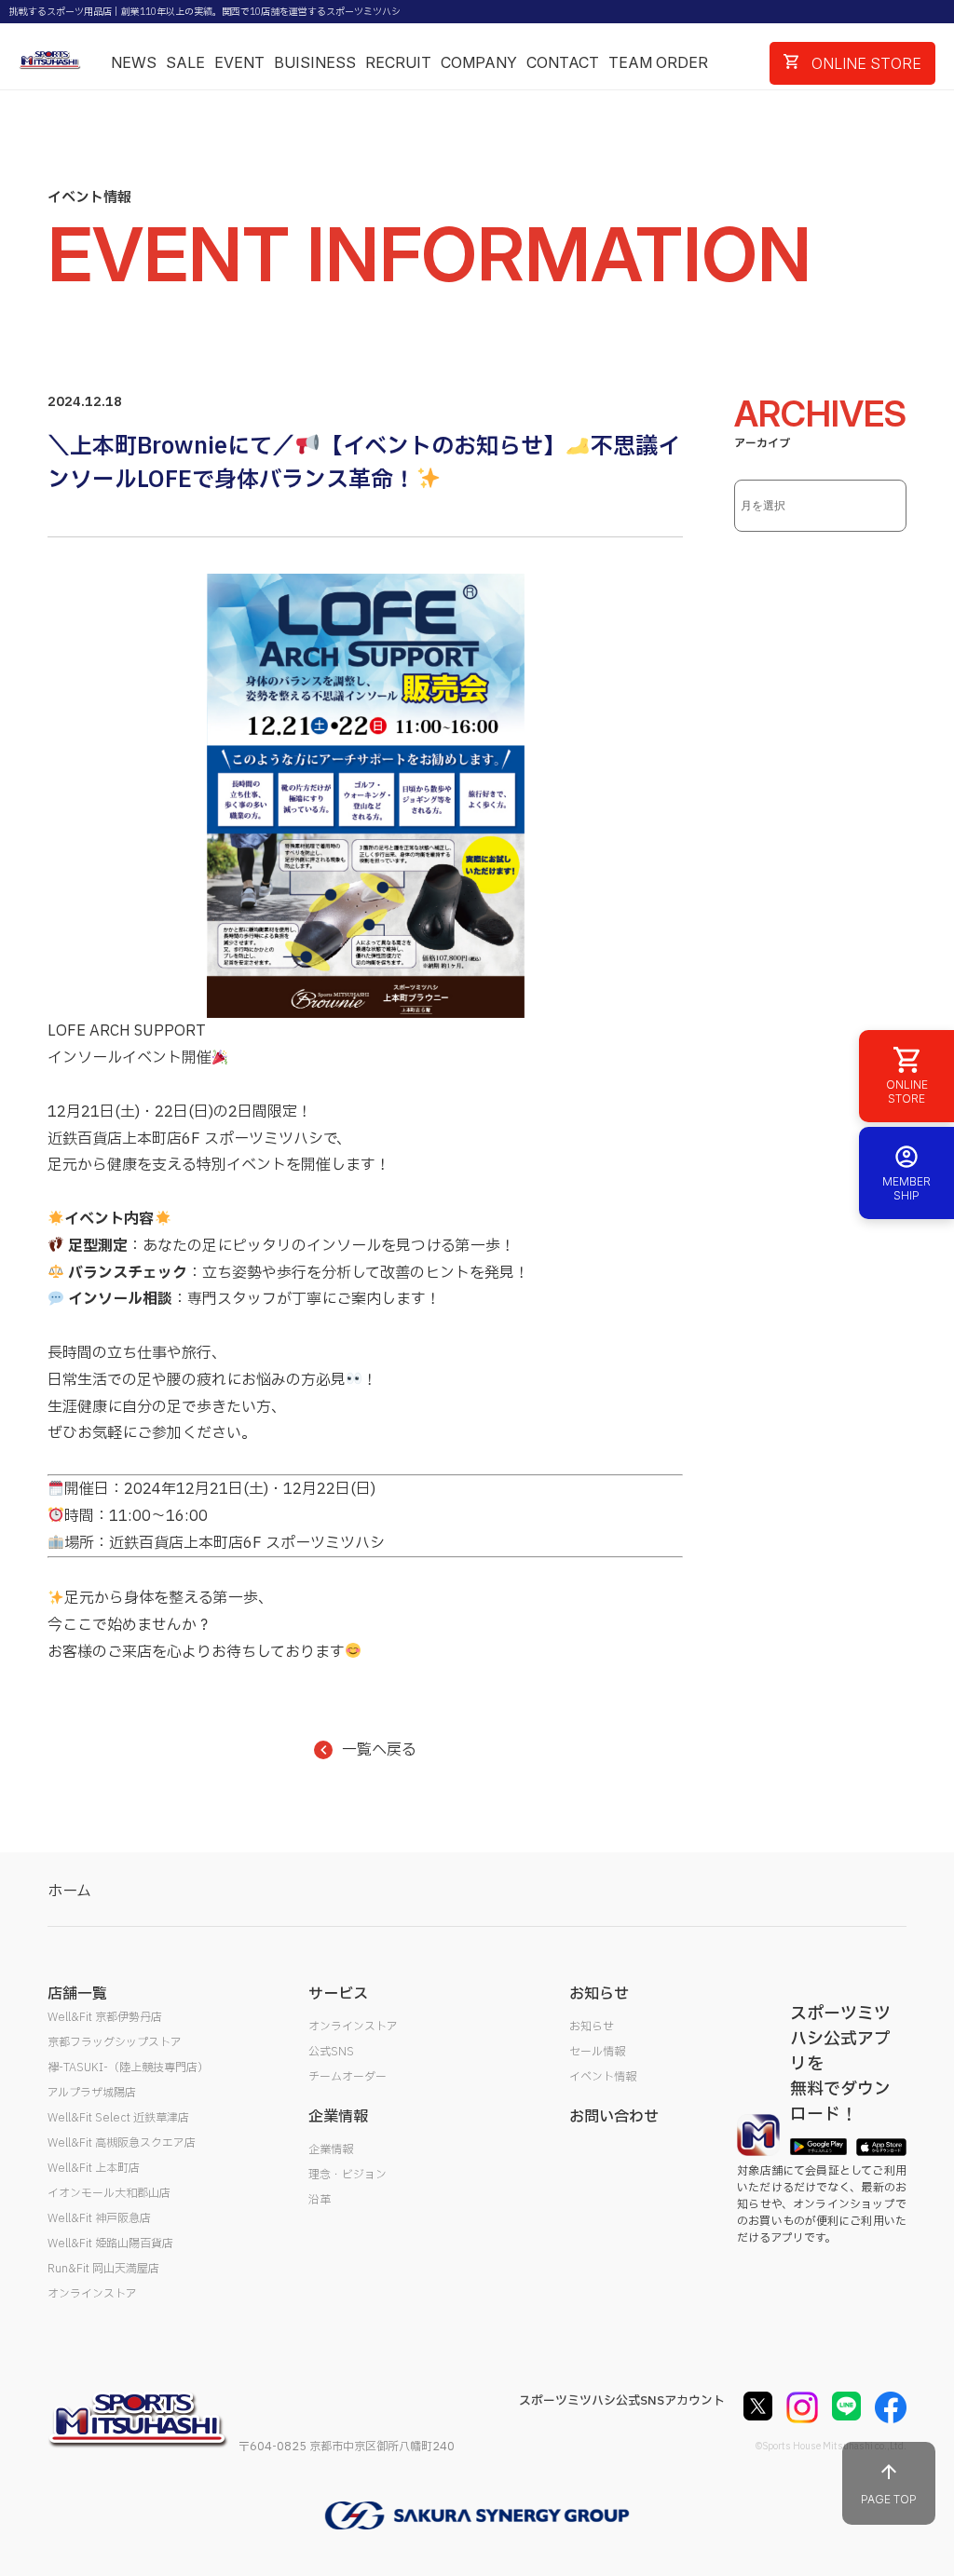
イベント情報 (603, 2077)
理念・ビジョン (348, 2175)
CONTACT (563, 62)
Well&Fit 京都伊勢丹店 (105, 2017)
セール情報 (597, 2052)
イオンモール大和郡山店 (109, 2193)
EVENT (239, 62)
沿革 (320, 2200)
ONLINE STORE (865, 63)
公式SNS (331, 2052)
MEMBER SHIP (906, 1188)
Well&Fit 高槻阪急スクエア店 (122, 2143)
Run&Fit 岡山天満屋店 (103, 2269)
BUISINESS (315, 62)
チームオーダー (348, 2077)
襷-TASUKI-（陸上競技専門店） (128, 2068)
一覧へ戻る (379, 1750)
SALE (185, 62)
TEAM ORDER (658, 62)
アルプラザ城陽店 (92, 2093)
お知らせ (592, 2027)
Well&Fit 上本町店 (94, 2168)
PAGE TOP (889, 2499)
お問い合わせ (614, 2117)
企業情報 (331, 2149)
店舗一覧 (77, 1994)
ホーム (69, 1891)
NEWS (134, 62)
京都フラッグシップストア (115, 2042)
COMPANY (479, 62)
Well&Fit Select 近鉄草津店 (118, 2118)
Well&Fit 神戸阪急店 (99, 2218)
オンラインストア (92, 2294)
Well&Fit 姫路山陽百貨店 (110, 2244)
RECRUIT (398, 62)
